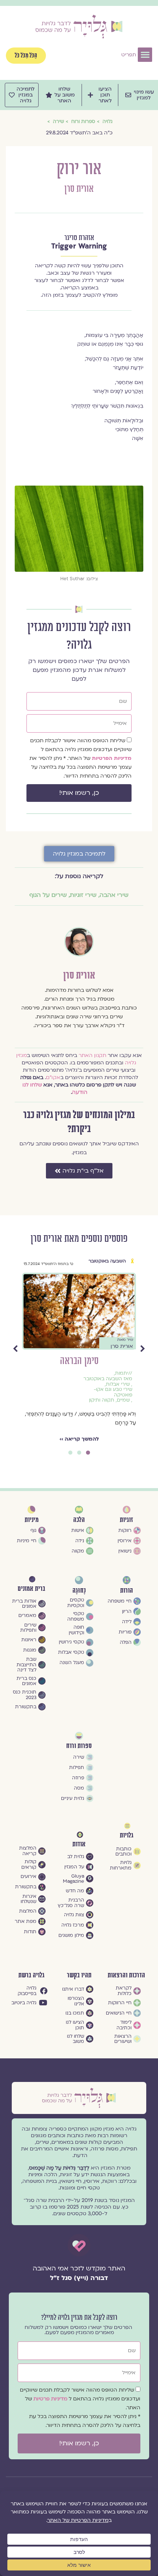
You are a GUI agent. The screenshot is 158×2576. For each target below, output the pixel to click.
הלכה (79, 1520)
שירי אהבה (114, 895)
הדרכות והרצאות (126, 1975)
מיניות (32, 1520)
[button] (145, 55)
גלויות (127, 1835)
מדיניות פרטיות (51, 2399)
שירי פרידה (97, 1379)
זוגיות (121, 1261)
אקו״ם (53, 1077)
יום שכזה (79, 1361)
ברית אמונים (31, 1589)
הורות (127, 1591)
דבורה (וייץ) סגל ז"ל (79, 2278)
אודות (79, 1844)
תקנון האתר (92, 1055)
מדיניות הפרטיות (112, 758)
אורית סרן (79, 189)
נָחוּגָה (79, 1591)
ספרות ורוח (79, 1746)
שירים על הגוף (48, 895)
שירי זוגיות (83, 895)
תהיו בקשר (79, 1975)
